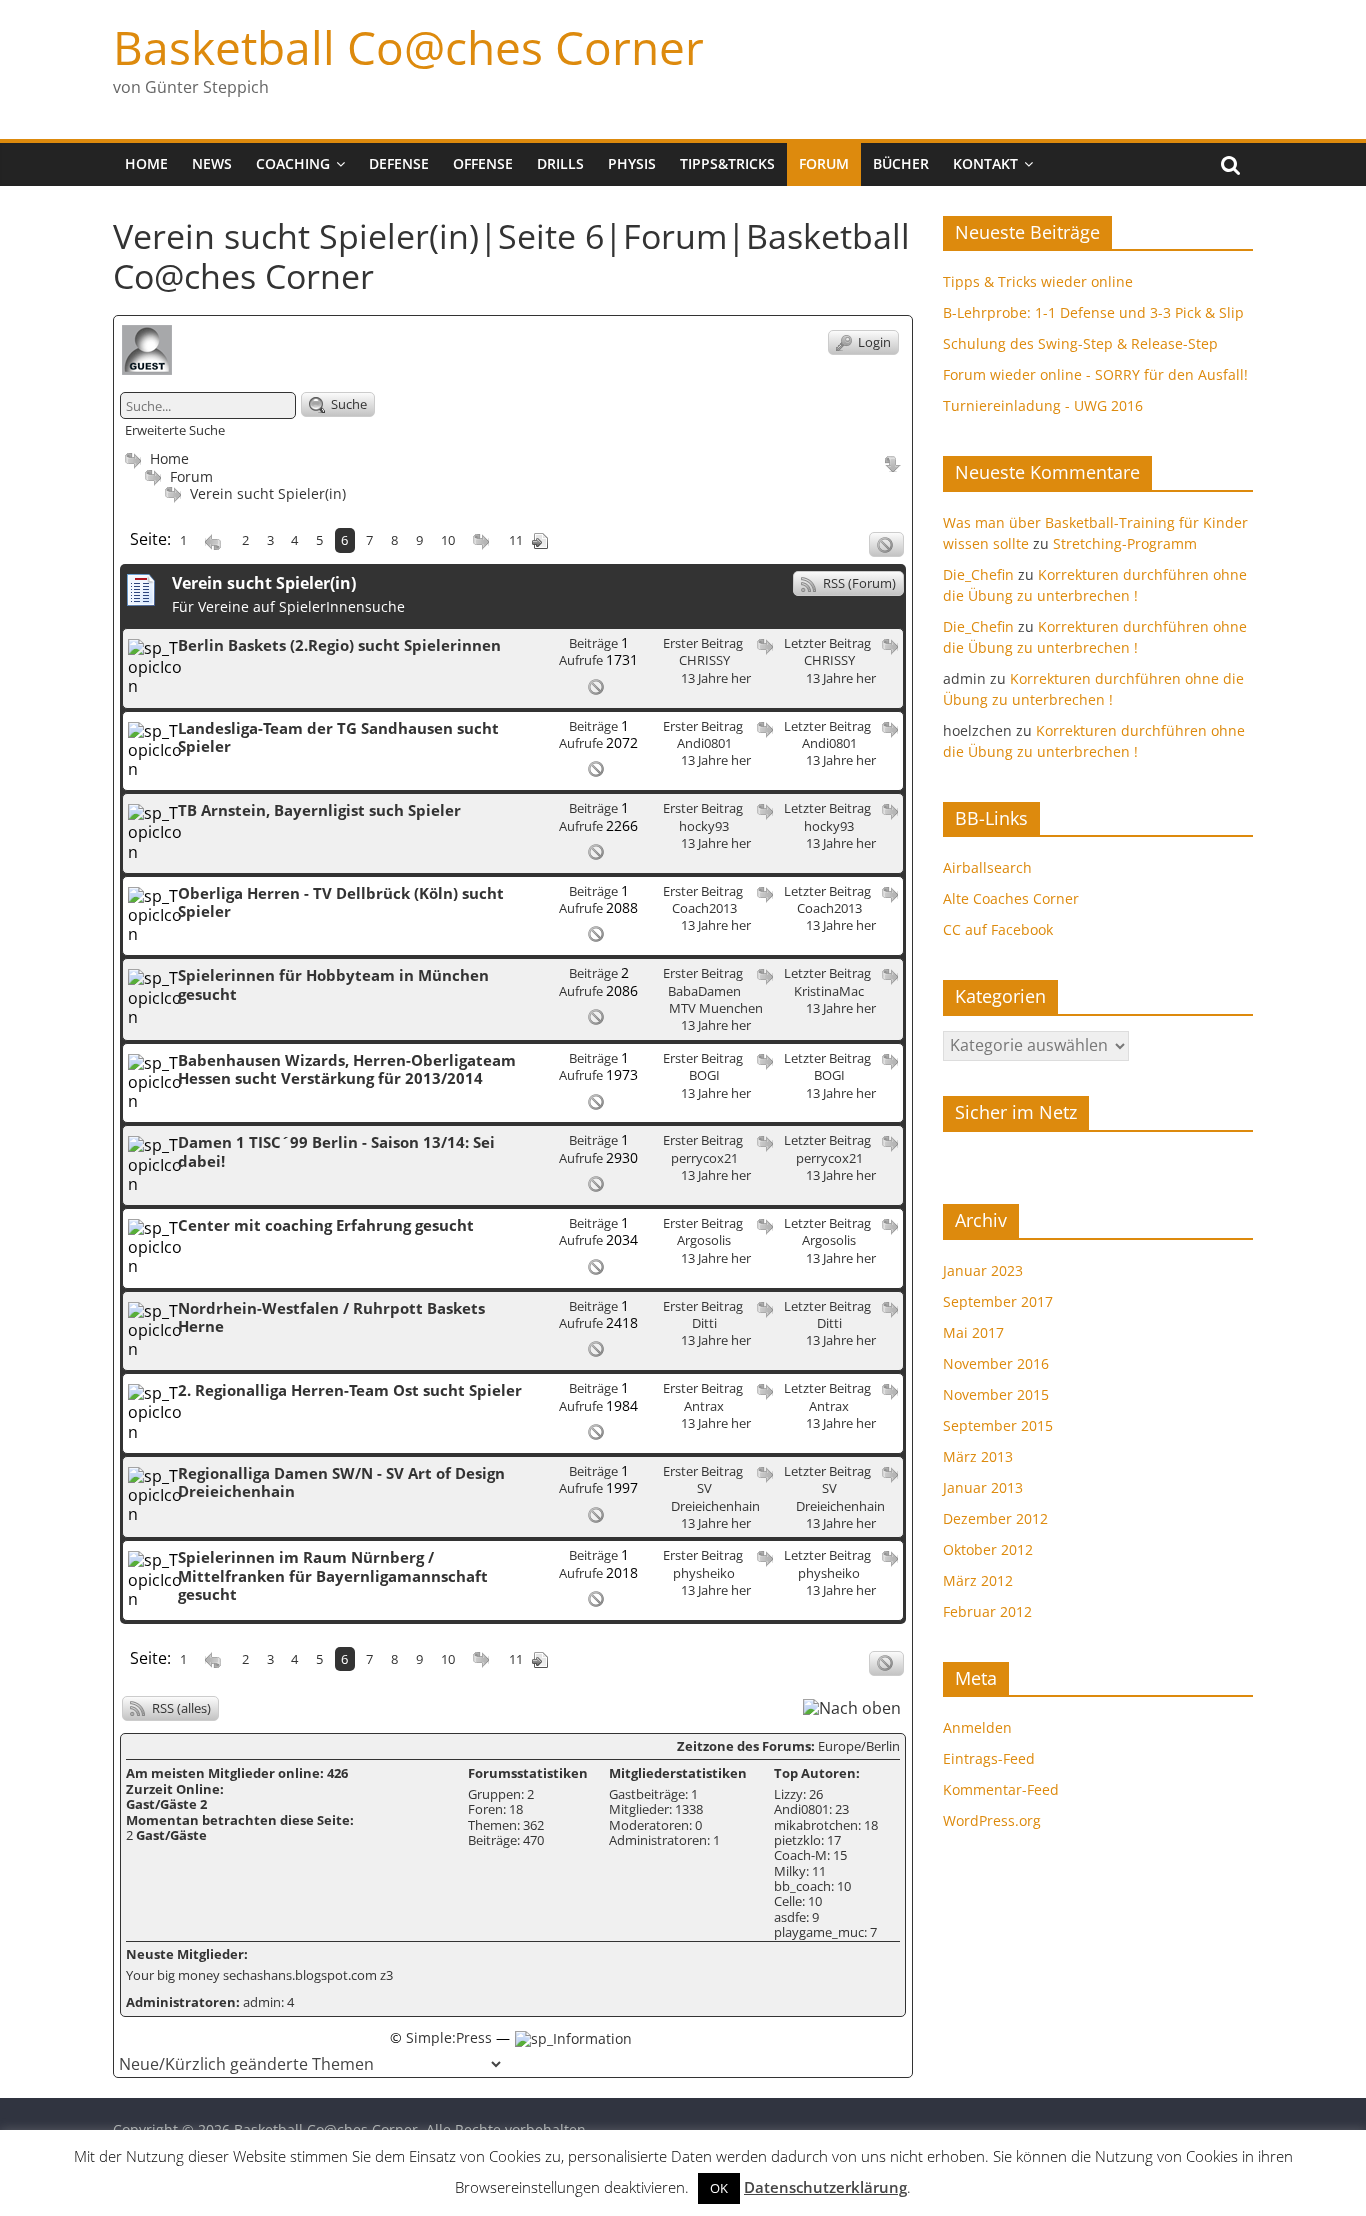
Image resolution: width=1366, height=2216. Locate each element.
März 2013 (978, 1456)
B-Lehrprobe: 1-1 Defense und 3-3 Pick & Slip (1093, 312)
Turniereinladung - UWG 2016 (1043, 405)
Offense (483, 163)
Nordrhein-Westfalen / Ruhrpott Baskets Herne (331, 1317)
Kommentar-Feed (1001, 1789)
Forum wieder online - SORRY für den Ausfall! (1095, 374)
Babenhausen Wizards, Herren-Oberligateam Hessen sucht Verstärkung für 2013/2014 (347, 1069)
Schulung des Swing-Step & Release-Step (1080, 343)
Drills (560, 163)
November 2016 (996, 1363)
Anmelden (977, 1727)
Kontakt (985, 163)
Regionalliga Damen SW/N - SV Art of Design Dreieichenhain (341, 1482)
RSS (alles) (180, 1708)
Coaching (293, 163)
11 (516, 540)
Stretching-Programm (1125, 543)
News (212, 163)
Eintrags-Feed (989, 1758)
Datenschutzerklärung (825, 2187)
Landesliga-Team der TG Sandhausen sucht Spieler (338, 737)
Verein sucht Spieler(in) (268, 493)
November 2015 (996, 1394)
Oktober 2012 (988, 1549)
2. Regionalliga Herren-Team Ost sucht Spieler (350, 1390)
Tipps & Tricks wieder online (1038, 281)
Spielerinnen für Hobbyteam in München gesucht (333, 984)
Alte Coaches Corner (1011, 898)
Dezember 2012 (995, 1518)
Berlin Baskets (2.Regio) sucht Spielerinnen (339, 645)
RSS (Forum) (858, 583)
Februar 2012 (987, 1611)
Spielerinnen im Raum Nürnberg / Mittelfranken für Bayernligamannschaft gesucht (333, 1575)
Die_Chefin (978, 574)
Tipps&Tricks (727, 163)
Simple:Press (449, 2037)
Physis (632, 163)
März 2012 (978, 1580)
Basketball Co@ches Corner (408, 47)
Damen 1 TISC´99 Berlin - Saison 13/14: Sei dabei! (336, 1151)
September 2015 (998, 1425)
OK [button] (719, 2188)
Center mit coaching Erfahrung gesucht (326, 1225)
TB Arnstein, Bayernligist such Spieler (319, 810)
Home (146, 163)
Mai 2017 (973, 1332)
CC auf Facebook (998, 929)
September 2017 (998, 1301)
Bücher (901, 163)
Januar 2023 (983, 1270)
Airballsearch (987, 867)
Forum (824, 163)
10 (448, 540)
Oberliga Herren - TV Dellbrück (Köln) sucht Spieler (341, 902)
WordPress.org (992, 1820)
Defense (399, 163)
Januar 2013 (983, 1487)
